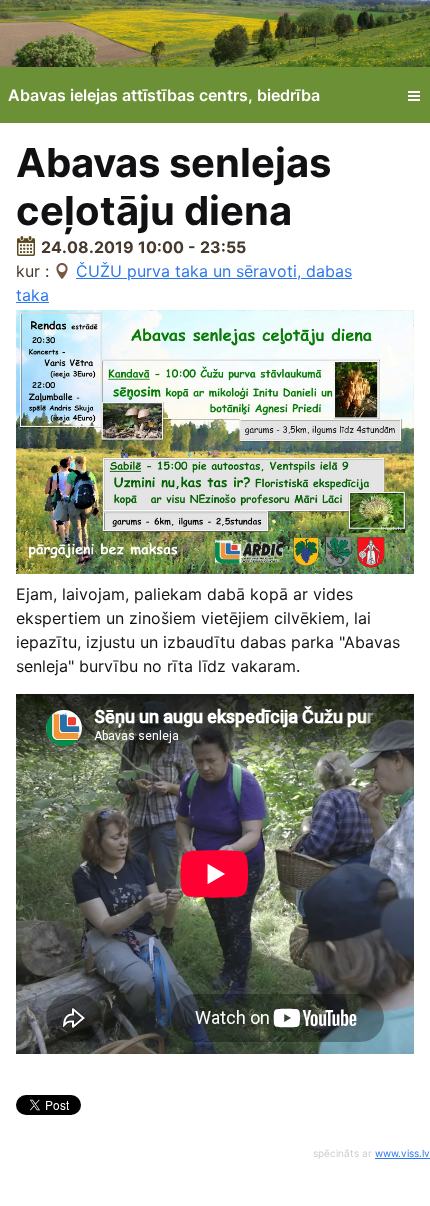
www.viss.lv (402, 1153)
